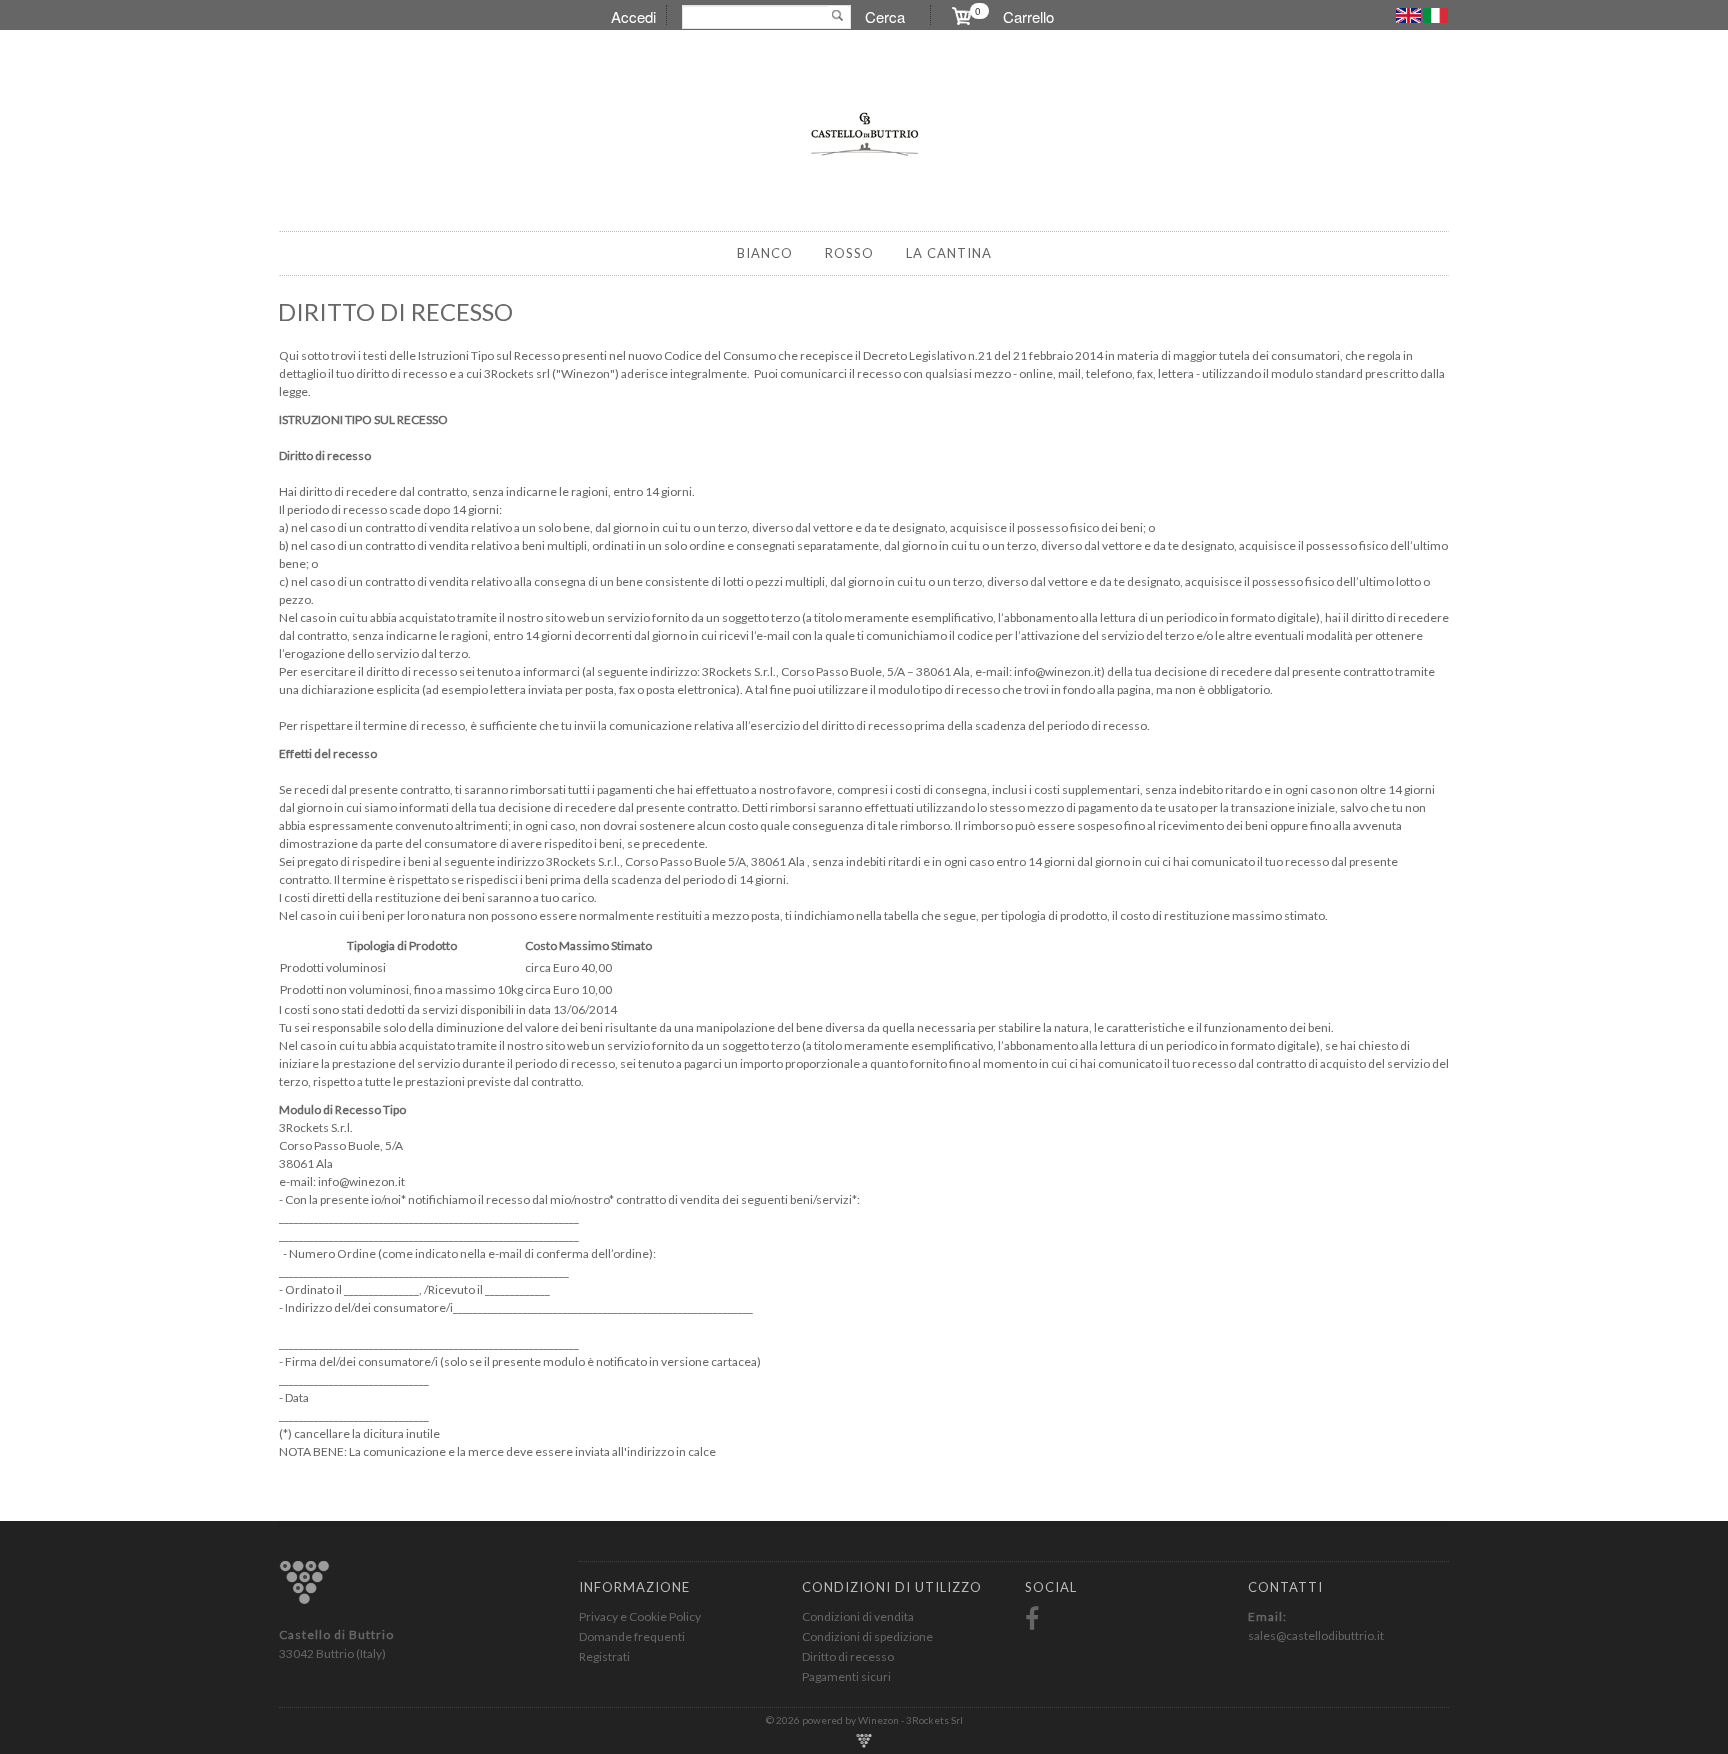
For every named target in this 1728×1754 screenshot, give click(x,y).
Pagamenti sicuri (846, 1676)
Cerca (885, 16)
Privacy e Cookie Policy (640, 1616)
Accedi (633, 16)
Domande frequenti (632, 1636)
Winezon (879, 1720)
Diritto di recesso (848, 1656)
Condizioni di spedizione (867, 1636)
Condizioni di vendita (858, 1616)
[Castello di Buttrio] (864, 133)
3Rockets (928, 1720)
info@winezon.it (361, 1181)
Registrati (604, 1656)
